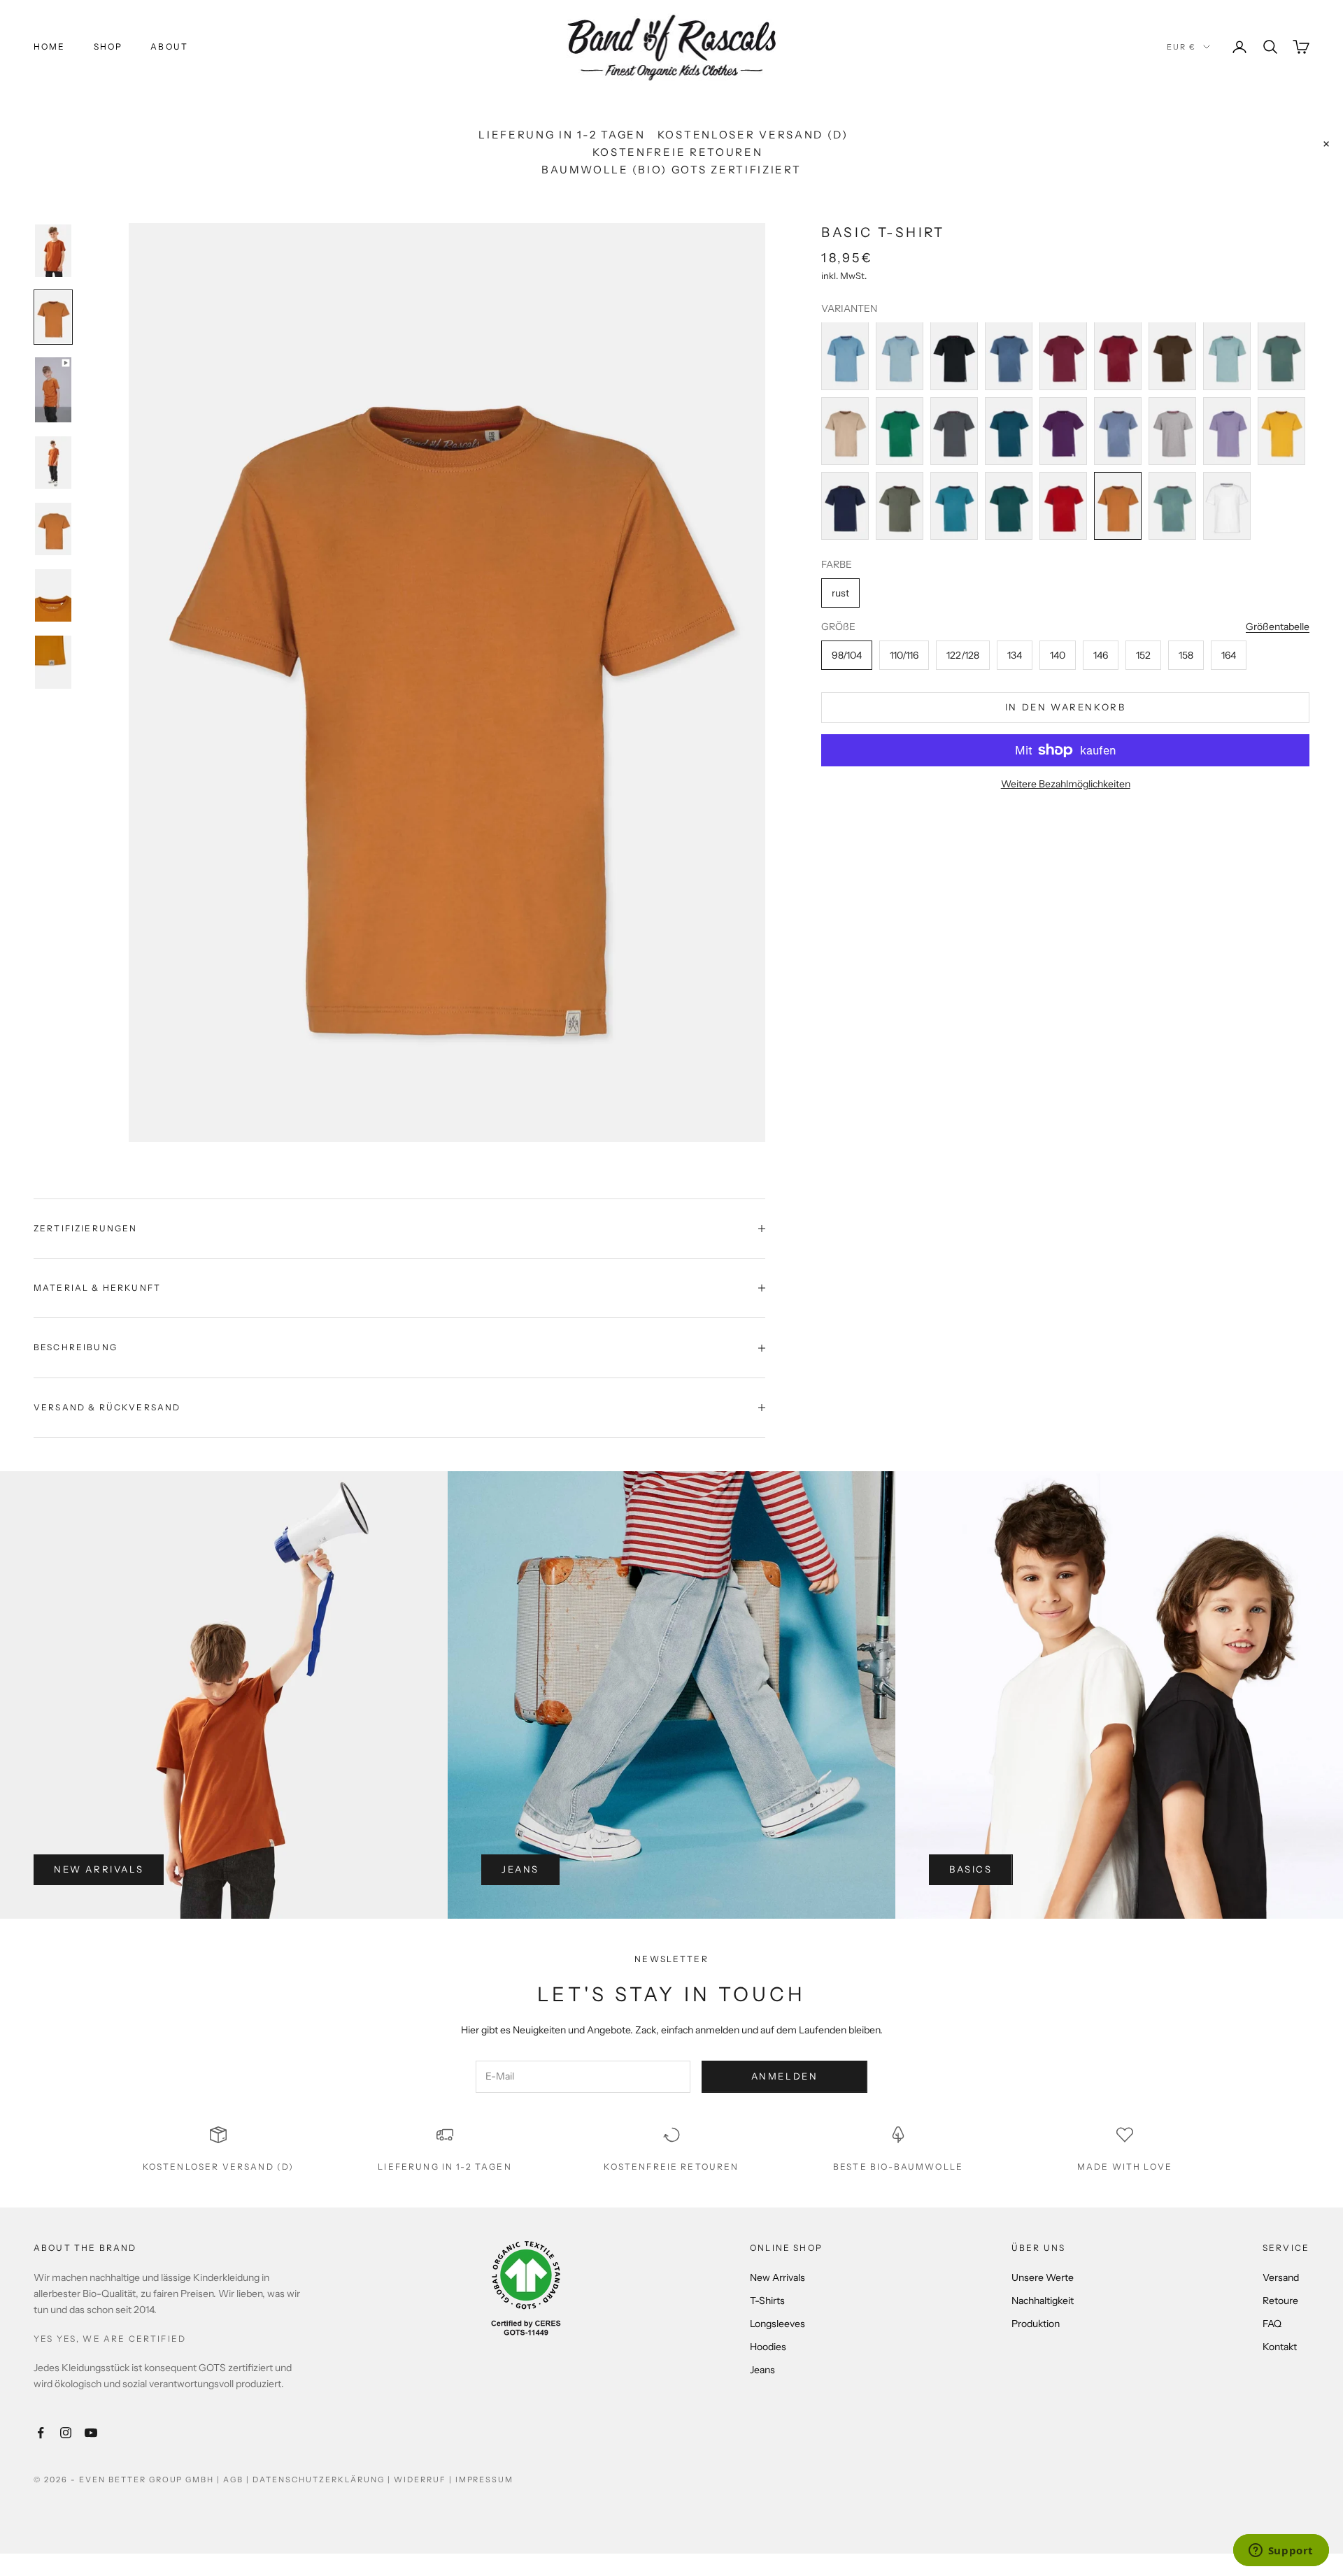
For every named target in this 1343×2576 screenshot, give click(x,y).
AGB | (238, 2480)
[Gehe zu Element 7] (53, 662)
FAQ (1272, 2324)
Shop (108, 46)
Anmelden (785, 2076)
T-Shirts (767, 2300)
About (169, 46)
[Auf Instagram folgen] (66, 2433)
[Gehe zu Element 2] (53, 317)
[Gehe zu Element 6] (53, 595)
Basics (971, 1869)
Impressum (485, 2480)
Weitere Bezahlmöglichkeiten (1066, 784)
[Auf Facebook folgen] (41, 2433)
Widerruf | (425, 2480)
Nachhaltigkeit (1043, 2300)
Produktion (1036, 2324)
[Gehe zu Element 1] (53, 251)
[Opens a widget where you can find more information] (1281, 2552)
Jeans (520, 1869)
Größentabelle (1278, 627)
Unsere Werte (1043, 2277)
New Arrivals (99, 1869)
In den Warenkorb (1066, 707)
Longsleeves (777, 2324)
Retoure (1280, 2300)
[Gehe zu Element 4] (53, 463)
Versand (1281, 2277)
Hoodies (768, 2347)
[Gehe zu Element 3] (53, 390)
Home (50, 46)
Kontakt (1280, 2347)
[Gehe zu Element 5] (53, 529)
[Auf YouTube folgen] (91, 2433)
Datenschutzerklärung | (323, 2480)
